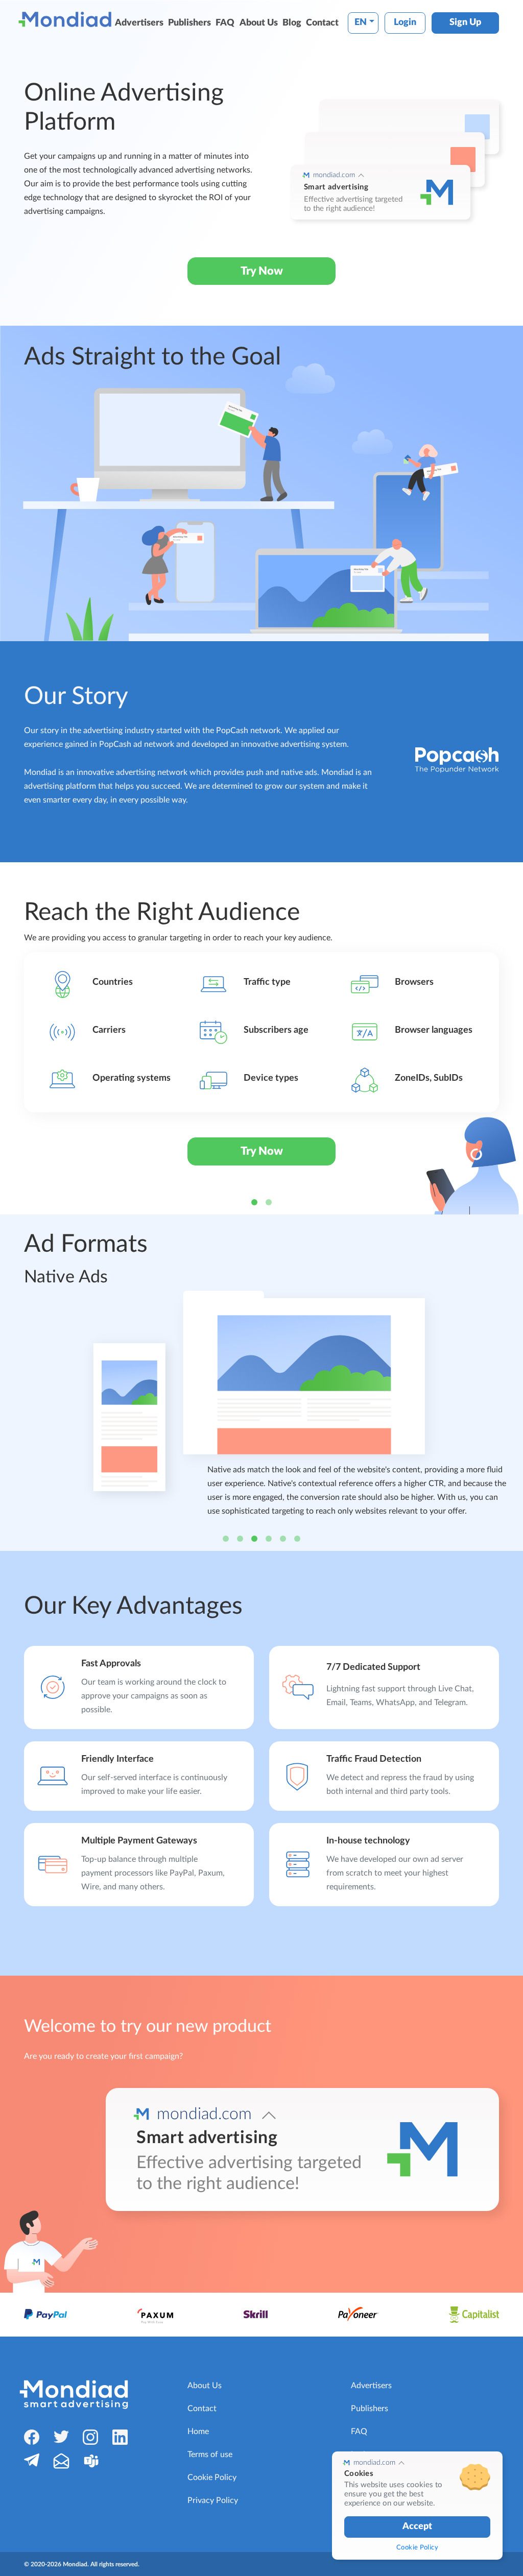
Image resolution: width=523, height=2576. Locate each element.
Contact (322, 23)
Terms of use (210, 2455)
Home (198, 2432)
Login (405, 22)
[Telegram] (32, 2460)
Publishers (189, 23)
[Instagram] (90, 2437)
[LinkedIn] (120, 2437)
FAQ (225, 23)
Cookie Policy (212, 2477)
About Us (259, 23)
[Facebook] (32, 2437)
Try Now (262, 271)
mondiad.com (334, 175)
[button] (8, 1038)
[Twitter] (61, 2436)
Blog (292, 23)
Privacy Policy (213, 2500)
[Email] (61, 2461)
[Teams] (91, 2461)
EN (361, 22)
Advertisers (139, 23)
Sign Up (465, 22)
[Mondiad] (67, 19)
